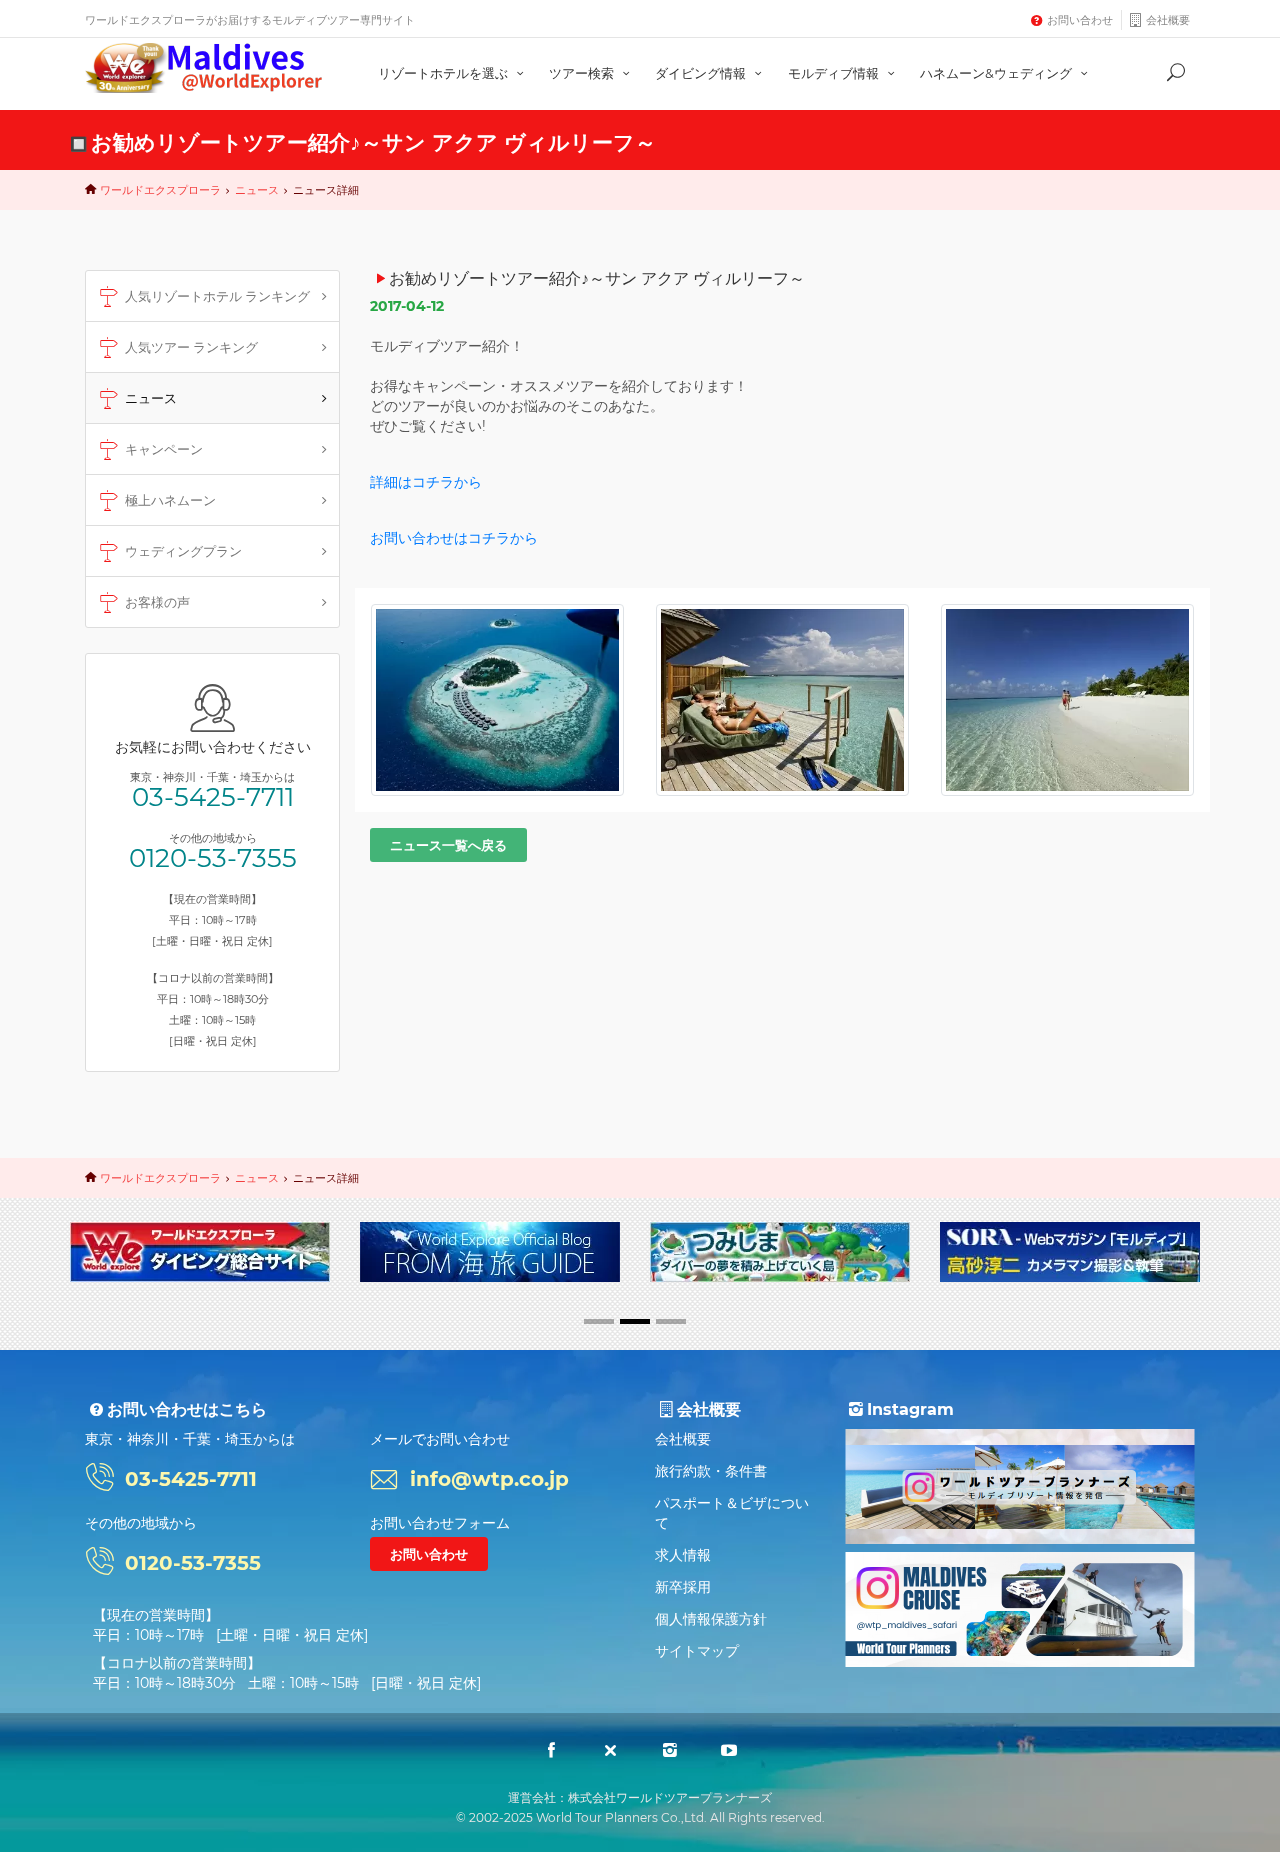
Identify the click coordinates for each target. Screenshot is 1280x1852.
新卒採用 (683, 1587)
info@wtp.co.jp (489, 1479)
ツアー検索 (583, 73)
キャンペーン (164, 449)
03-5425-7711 (213, 797)
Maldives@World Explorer (204, 68)
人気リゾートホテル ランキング (217, 296)
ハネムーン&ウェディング (997, 73)
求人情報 (683, 1555)
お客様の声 (157, 602)
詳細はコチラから (426, 482)
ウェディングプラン (183, 551)
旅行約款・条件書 (711, 1471)
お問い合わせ (1080, 20)
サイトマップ (697, 1651)
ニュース (257, 190)
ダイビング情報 (702, 73)
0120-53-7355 (213, 858)
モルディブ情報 (835, 73)
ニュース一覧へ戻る (448, 845)
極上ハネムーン (170, 500)
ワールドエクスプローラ (160, 190)
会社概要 (1168, 20)
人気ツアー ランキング (191, 347)
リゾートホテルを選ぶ (444, 73)
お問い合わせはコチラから (454, 538)
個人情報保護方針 (711, 1619)
